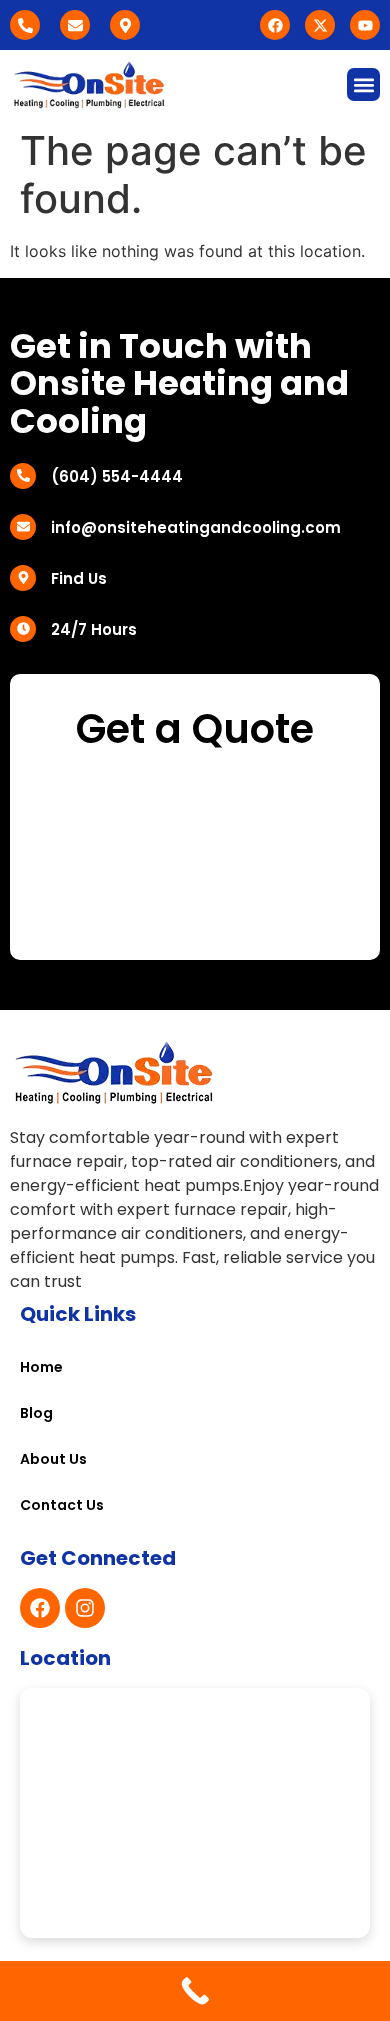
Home (41, 1367)
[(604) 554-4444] (23, 476)
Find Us (79, 578)
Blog (36, 1413)
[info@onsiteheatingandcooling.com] (23, 527)
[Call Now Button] (195, 1991)
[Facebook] (40, 1608)
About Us (53, 1459)
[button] (363, 84)
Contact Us (62, 1505)
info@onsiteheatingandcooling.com (196, 527)
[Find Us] (23, 578)
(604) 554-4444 (117, 476)
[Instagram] (85, 1608)
